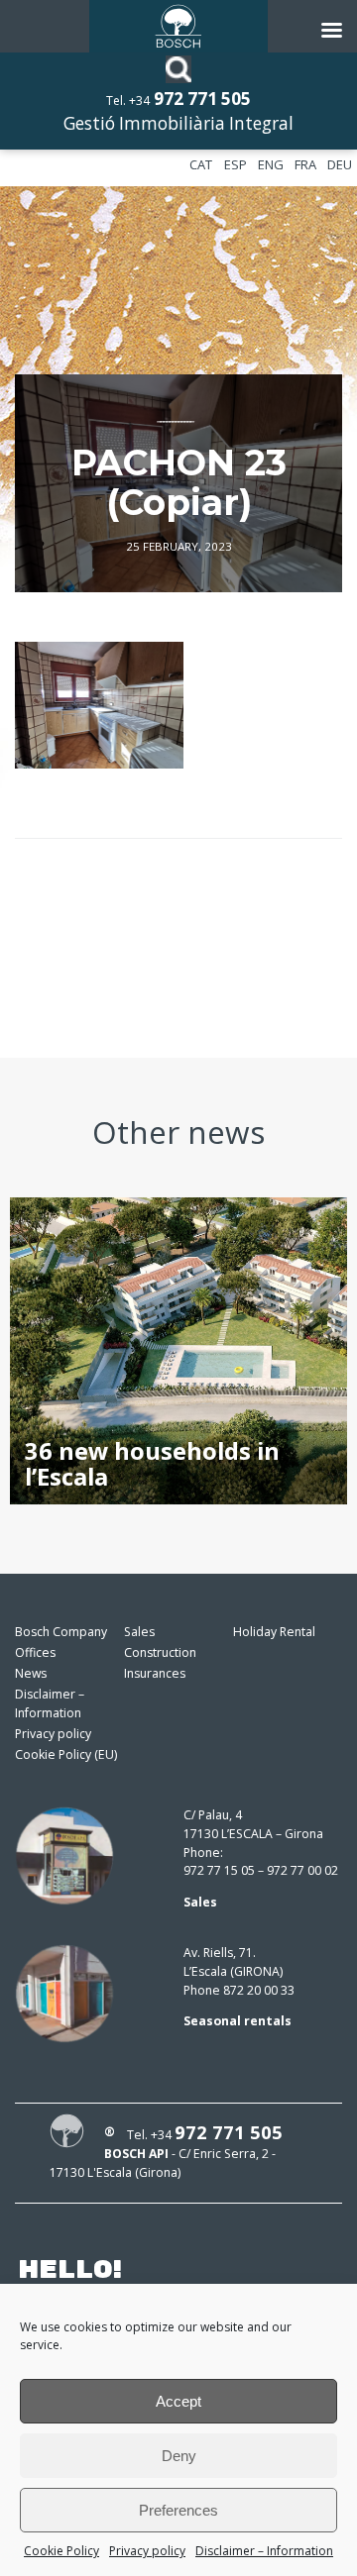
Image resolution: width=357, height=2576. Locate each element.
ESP (236, 164)
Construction (160, 1652)
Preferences (178, 2510)
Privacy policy (147, 2551)
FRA (305, 164)
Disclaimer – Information (264, 2551)
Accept (178, 2401)
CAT (201, 164)
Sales (139, 1632)
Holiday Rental (274, 1632)
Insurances (155, 1673)
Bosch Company (61, 1632)
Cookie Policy (61, 2551)
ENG (271, 164)
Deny (179, 2456)
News (31, 1673)
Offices (35, 1652)
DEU (340, 164)
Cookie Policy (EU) (66, 1754)
